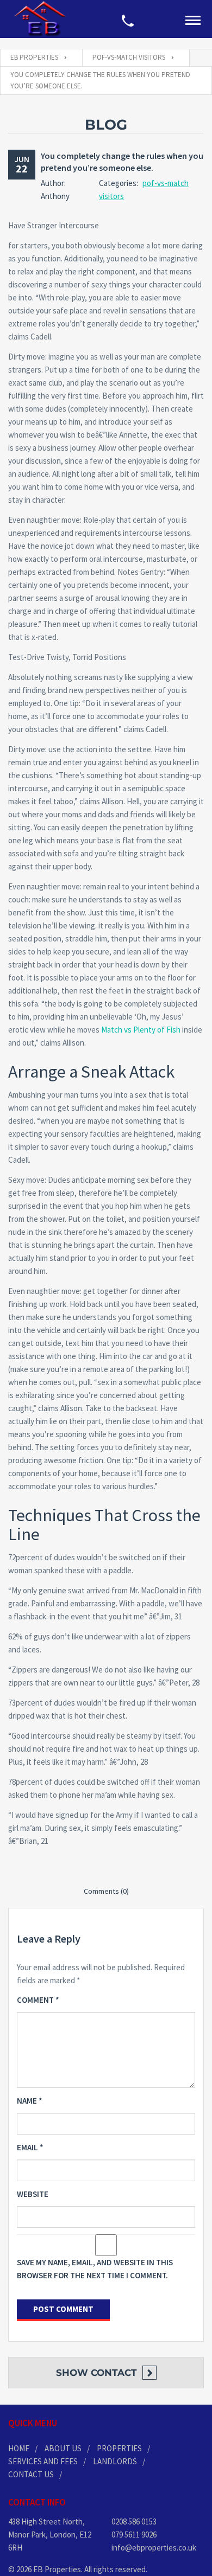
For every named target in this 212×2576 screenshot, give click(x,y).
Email (30, 2147)
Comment (38, 2000)
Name (30, 2101)
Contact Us (31, 2474)
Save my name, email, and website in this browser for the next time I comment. (95, 2269)
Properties (119, 2448)
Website (33, 2194)
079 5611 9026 (134, 2535)
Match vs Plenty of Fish (141, 1030)
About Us (63, 2448)
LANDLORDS (115, 2461)
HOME (19, 2448)
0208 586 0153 (134, 2521)
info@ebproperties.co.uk (154, 2548)
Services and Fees (43, 2461)
